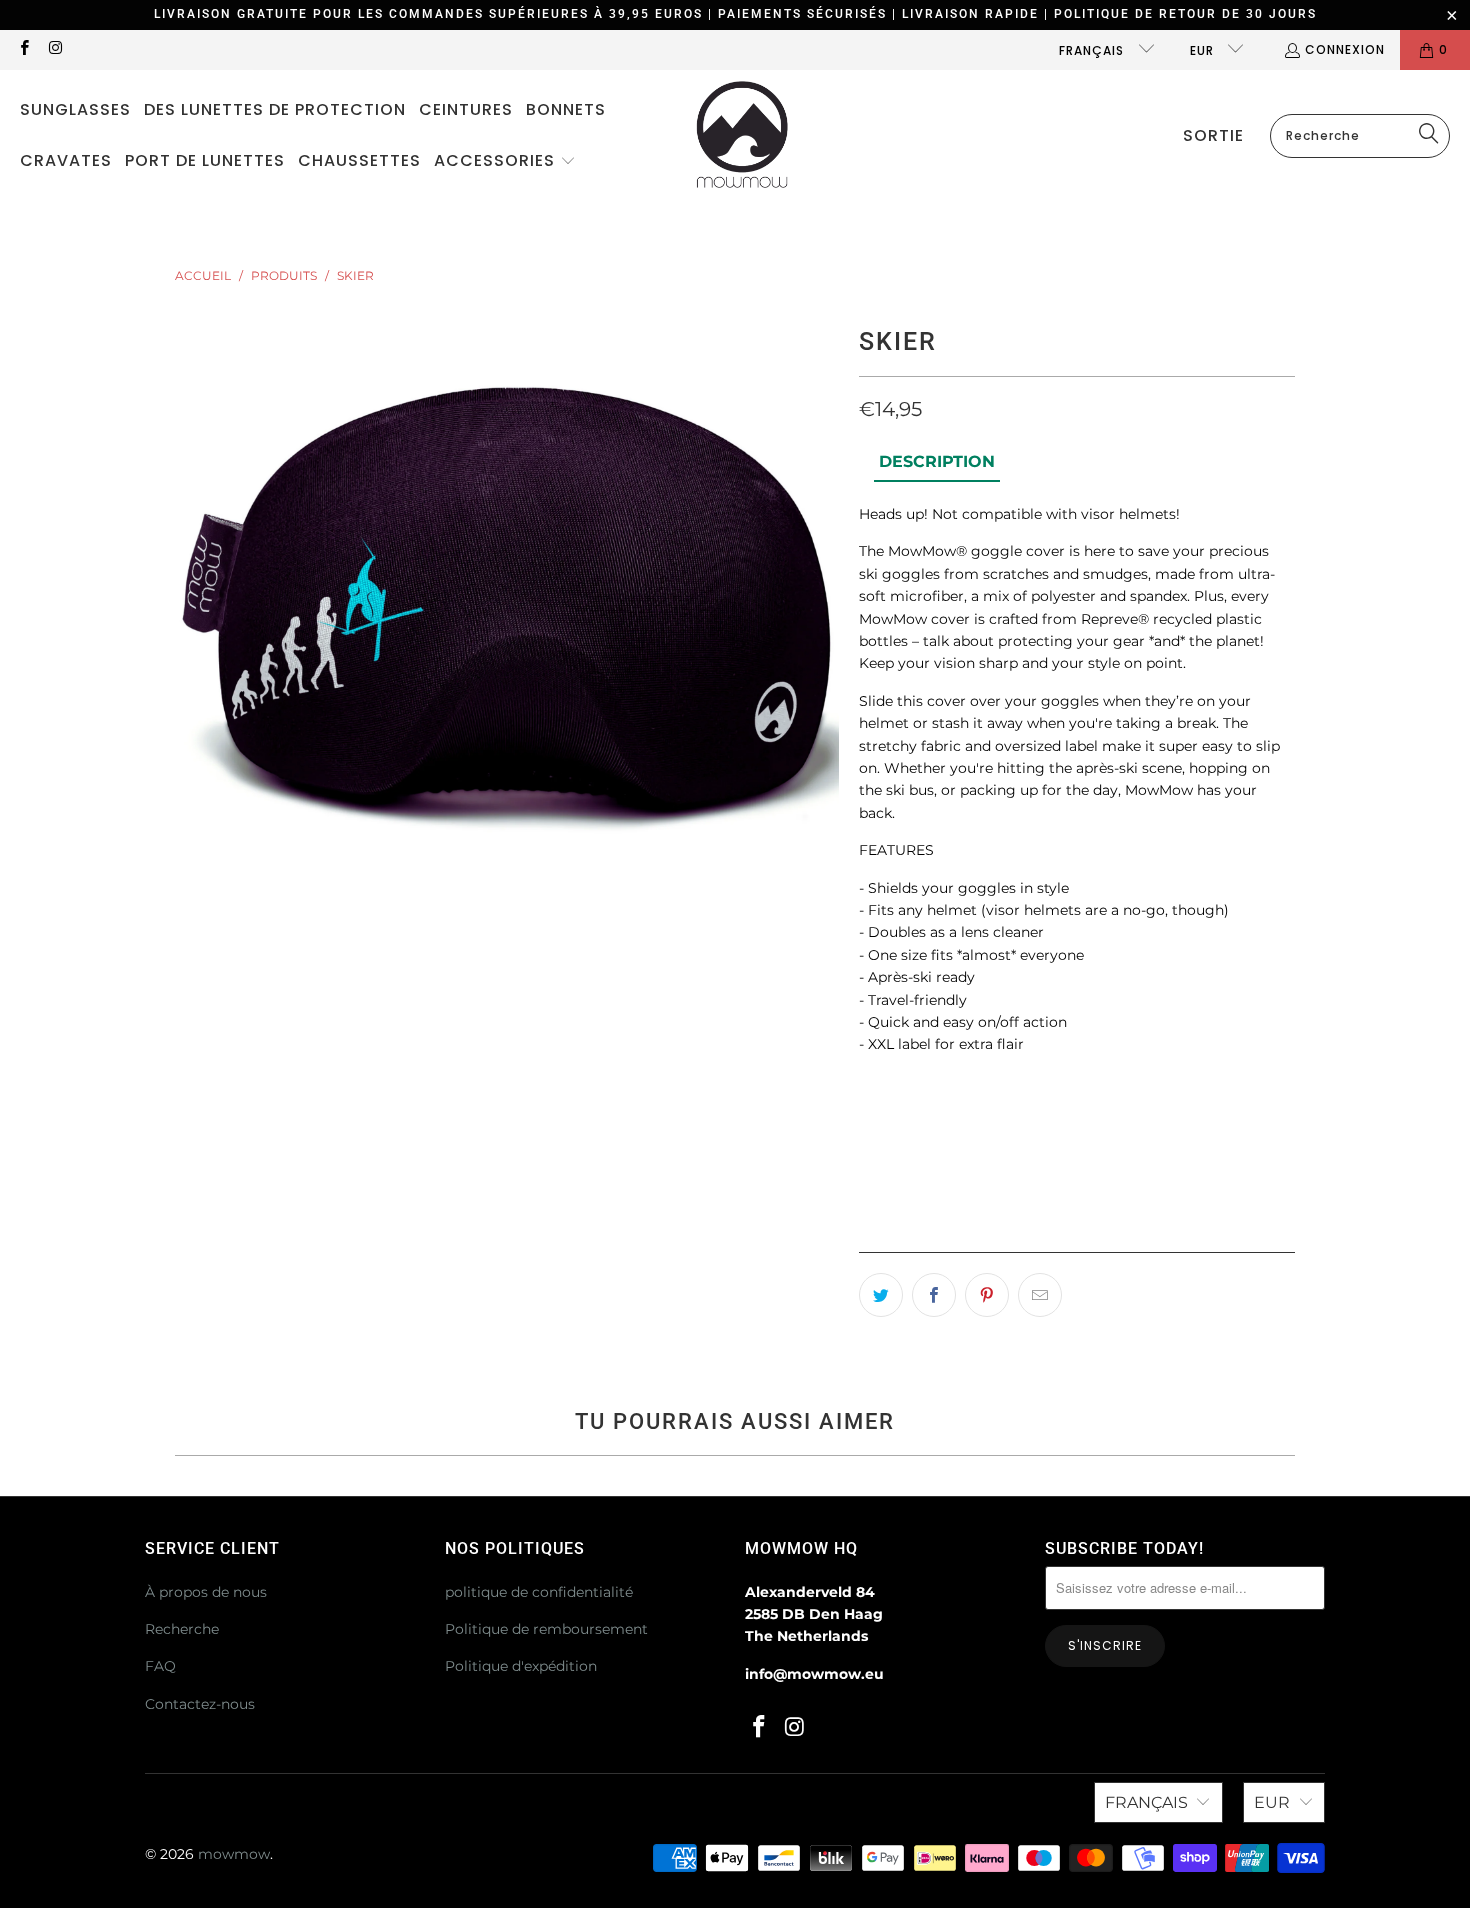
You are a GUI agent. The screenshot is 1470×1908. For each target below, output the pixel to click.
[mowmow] (742, 136)
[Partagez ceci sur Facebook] (934, 1295)
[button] (505, 162)
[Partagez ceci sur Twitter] (881, 1295)
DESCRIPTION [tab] (937, 461)
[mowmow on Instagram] (54, 49)
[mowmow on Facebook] (23, 49)
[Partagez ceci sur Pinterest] (987, 1295)
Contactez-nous (200, 1704)
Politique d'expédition (521, 1666)
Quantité (889, 1094)
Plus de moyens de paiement (1189, 1253)
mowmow (234, 1854)
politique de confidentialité (539, 1592)
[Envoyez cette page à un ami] (1040, 1295)
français (1093, 50)
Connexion (1345, 49)
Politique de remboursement (546, 1629)
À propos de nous (206, 1592)
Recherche (182, 1629)
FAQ (160, 1666)
